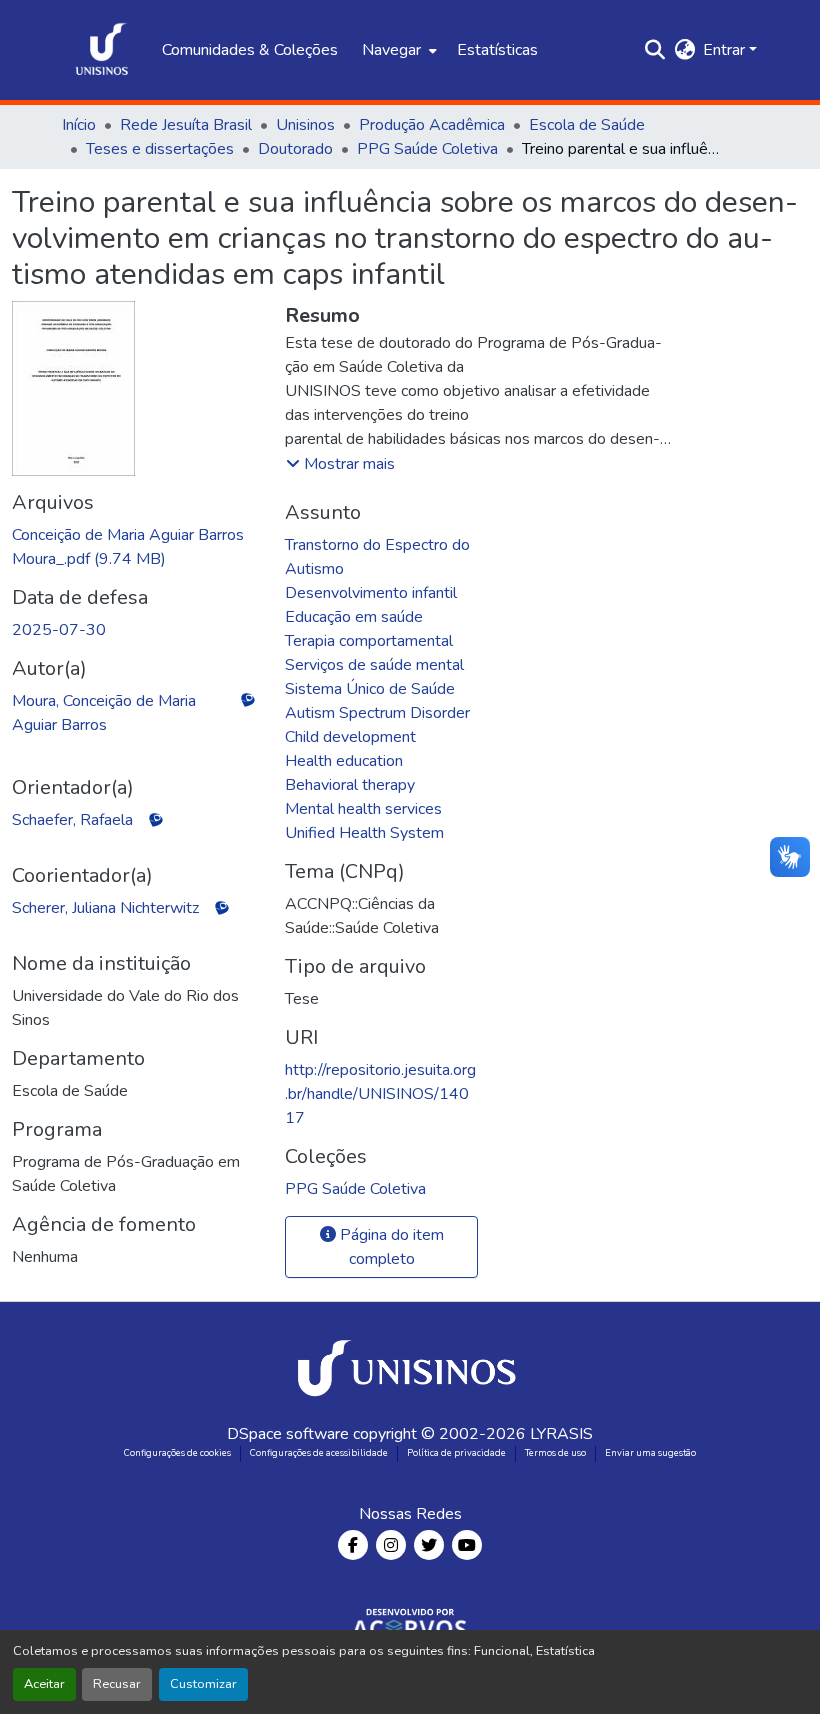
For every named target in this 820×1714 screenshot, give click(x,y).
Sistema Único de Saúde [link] (370, 689)
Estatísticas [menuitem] (497, 50)
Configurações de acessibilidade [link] (319, 1453)
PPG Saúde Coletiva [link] (427, 149)
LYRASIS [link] (561, 1434)
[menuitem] (397, 50)
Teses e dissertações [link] (160, 149)
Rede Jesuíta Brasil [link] (186, 125)
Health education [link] (344, 761)
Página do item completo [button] (390, 1247)
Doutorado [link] (295, 149)
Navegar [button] (391, 50)
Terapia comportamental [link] (369, 641)
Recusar (117, 1684)
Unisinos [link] (305, 125)
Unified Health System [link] (364, 833)
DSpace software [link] (288, 1434)
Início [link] (79, 125)
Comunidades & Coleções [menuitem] (250, 50)
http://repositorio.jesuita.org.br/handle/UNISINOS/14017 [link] (380, 1094)
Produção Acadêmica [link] (432, 125)
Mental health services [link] (363, 809)
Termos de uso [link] (555, 1453)
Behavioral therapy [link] (350, 785)
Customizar (203, 1684)
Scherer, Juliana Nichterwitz (105, 908)
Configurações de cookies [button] (177, 1453)
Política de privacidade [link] (456, 1453)
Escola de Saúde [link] (587, 125)
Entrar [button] (726, 50)
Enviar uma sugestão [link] (650, 1453)
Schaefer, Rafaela (72, 820)
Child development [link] (350, 737)
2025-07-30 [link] (59, 630)
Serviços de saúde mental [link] (374, 665)
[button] (102, 50)
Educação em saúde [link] (354, 617)
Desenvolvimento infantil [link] (371, 593)
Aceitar (44, 1684)
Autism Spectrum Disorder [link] (377, 713)
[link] (136, 547)
